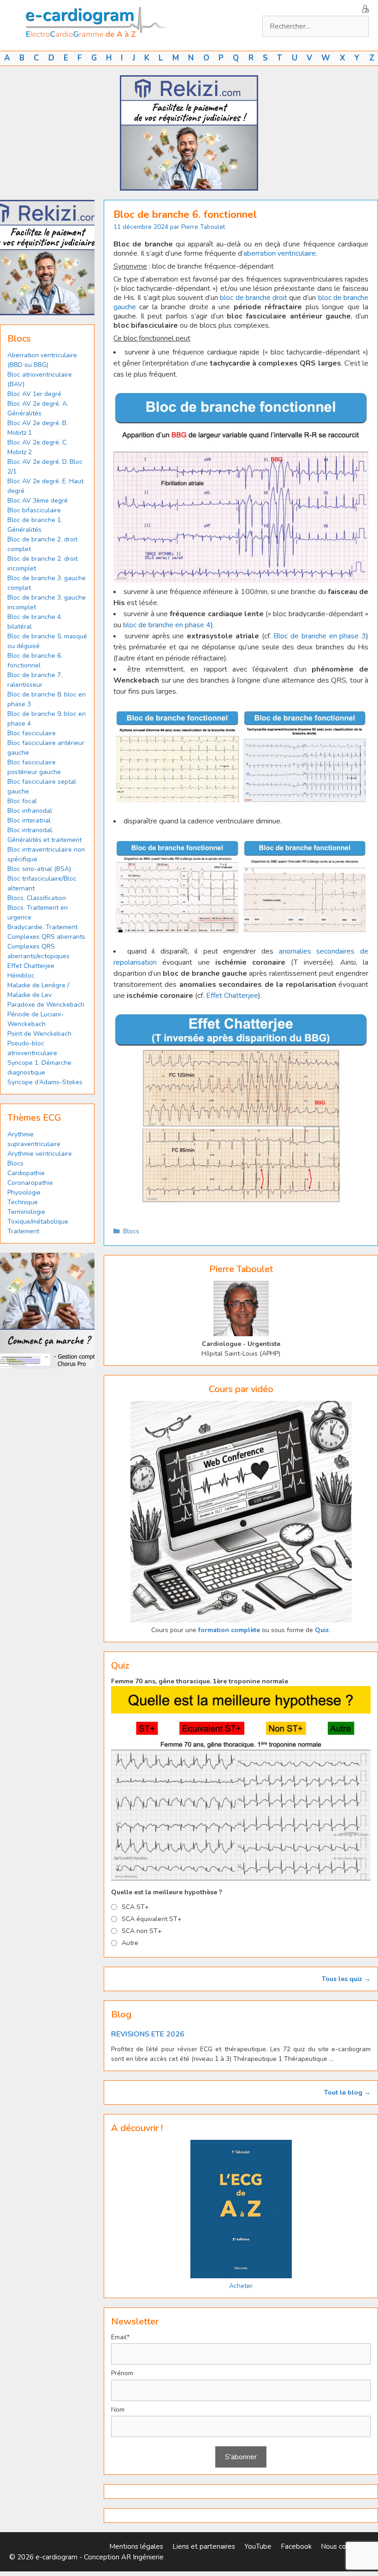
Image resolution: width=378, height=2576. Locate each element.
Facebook (296, 2546)
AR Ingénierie (142, 2557)
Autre (130, 1943)
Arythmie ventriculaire (40, 1154)
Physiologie (24, 1192)
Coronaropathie (30, 1183)
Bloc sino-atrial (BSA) (39, 869)
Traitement (23, 1231)
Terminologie (26, 1212)
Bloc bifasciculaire (34, 510)
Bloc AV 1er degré (34, 394)
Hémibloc (21, 976)
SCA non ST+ (142, 1931)
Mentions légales (136, 2546)
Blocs (131, 1231)
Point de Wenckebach (39, 1034)
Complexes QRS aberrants (46, 937)
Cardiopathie (26, 1173)
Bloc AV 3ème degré (38, 501)
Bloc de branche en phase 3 (320, 636)
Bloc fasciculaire (32, 733)
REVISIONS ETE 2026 (148, 2034)
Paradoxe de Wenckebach (46, 1005)
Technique (23, 1202)
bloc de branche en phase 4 (167, 625)
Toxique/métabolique (38, 1222)
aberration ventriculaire (280, 253)
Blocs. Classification (37, 898)
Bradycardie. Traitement (42, 927)
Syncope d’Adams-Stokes (45, 1082)
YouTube (258, 2546)
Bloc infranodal (30, 811)
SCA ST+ (135, 1907)
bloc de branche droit (254, 298)
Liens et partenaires (204, 2546)
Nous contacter (345, 2546)
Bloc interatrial (29, 820)
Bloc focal (22, 801)
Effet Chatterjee (232, 996)
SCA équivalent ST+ (152, 1919)
